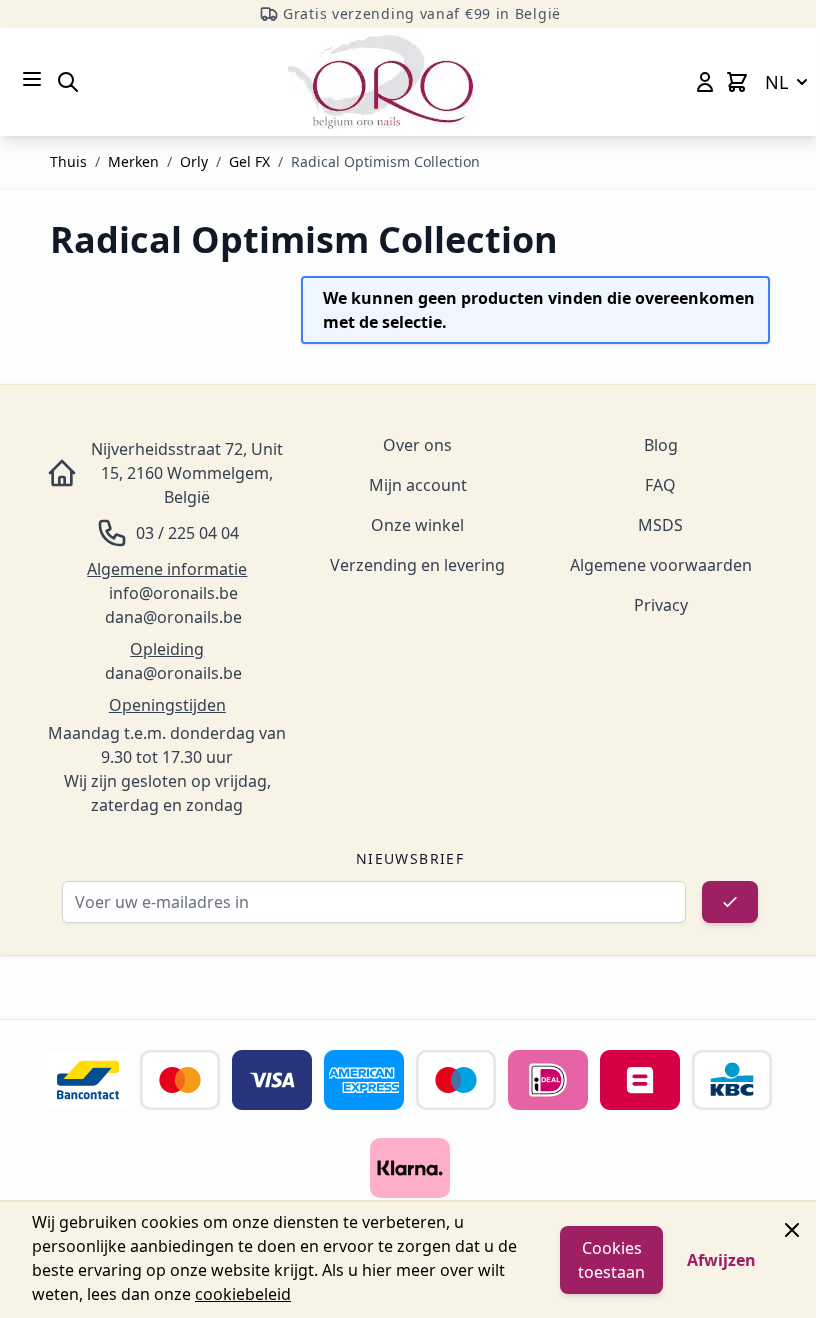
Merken (133, 161)
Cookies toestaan (611, 1260)
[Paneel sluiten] (792, 1230)
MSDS (660, 525)
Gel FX (249, 161)
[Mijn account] (705, 82)
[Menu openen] (32, 79)
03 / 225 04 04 (187, 533)
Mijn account (418, 485)
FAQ (660, 485)
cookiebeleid (243, 1294)
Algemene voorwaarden (661, 565)
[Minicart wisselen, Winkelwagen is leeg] (737, 82)
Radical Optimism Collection (385, 161)
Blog (661, 445)
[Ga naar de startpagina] (380, 82)
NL (776, 82)
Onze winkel (417, 525)
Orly (194, 161)
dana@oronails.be (173, 617)
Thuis (68, 161)
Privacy (661, 605)
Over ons (417, 445)
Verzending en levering (417, 565)
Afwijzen (721, 1260)
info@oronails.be (173, 593)
